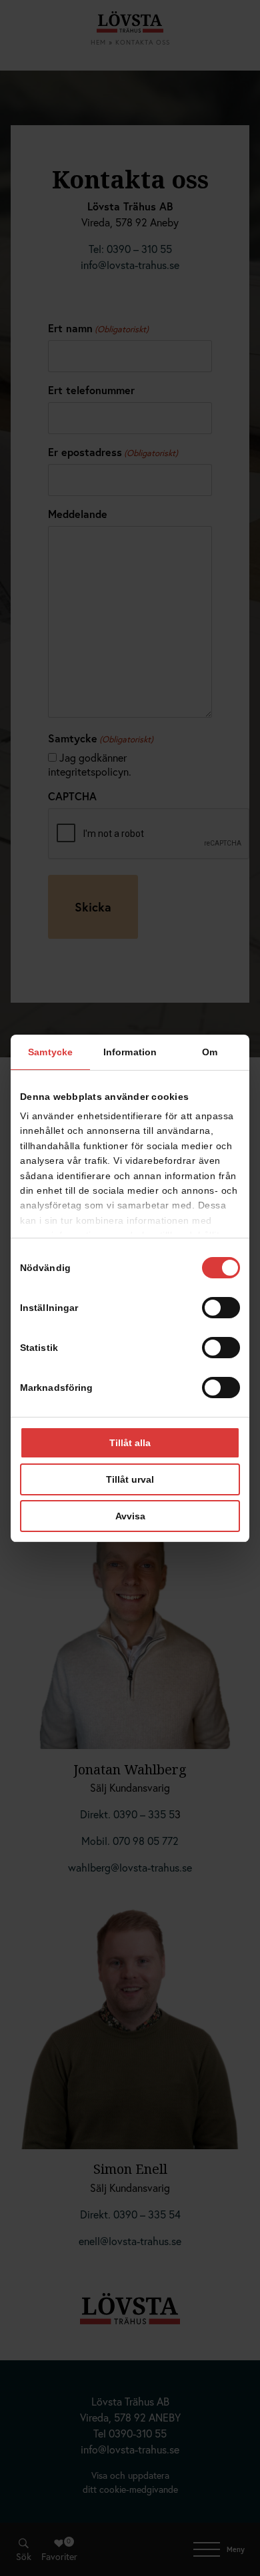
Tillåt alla (130, 1443)
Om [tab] (210, 1052)
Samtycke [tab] (50, 1052)
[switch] (221, 1308)
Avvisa (130, 1516)
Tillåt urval (130, 1479)
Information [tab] (130, 1052)
